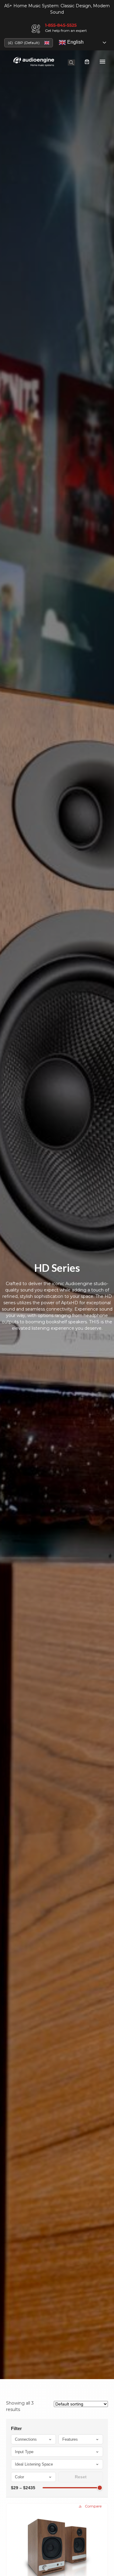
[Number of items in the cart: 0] (87, 62)
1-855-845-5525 (61, 25)
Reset (81, 2477)
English (75, 42)
